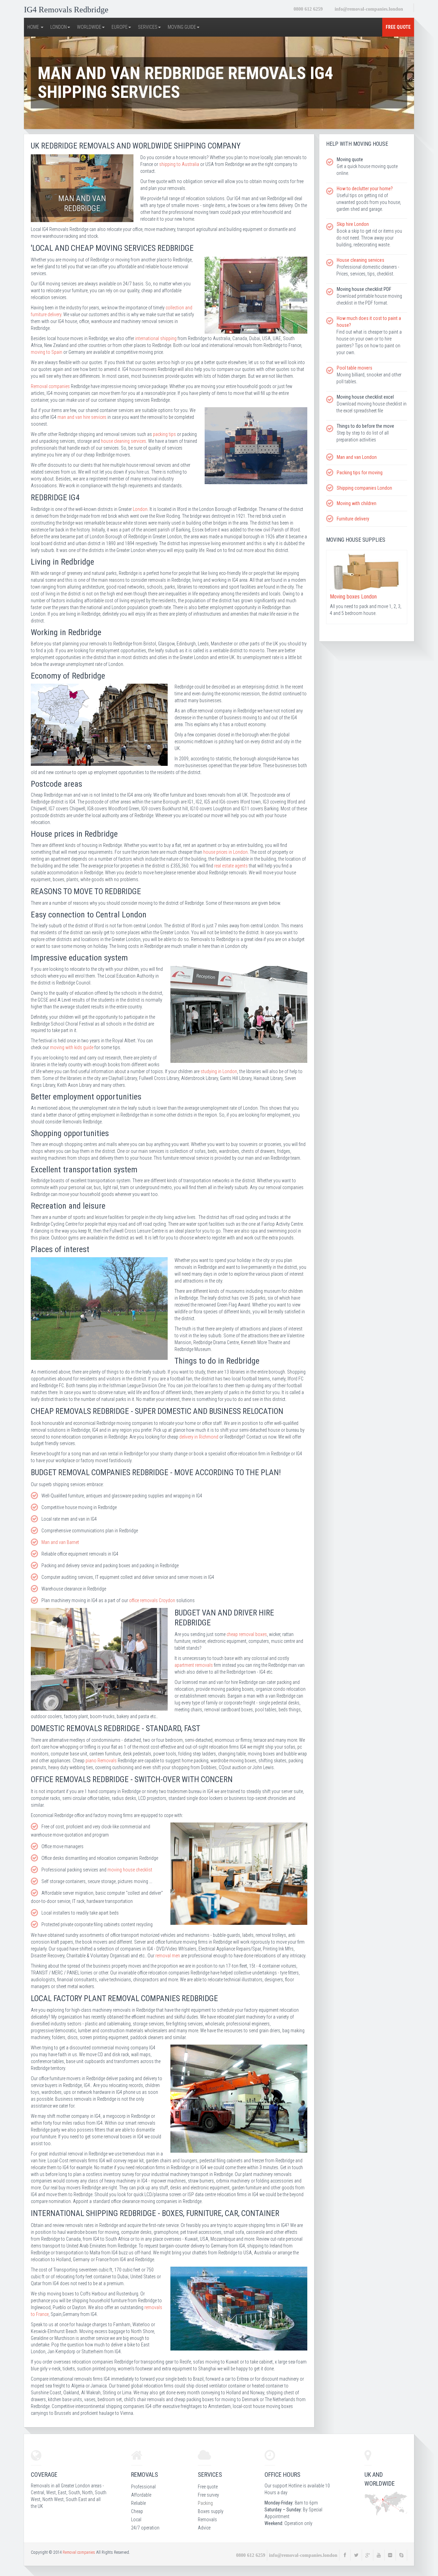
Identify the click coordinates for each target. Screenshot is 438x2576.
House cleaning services (360, 260)
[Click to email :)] (369, 9)
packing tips (164, 434)
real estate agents (231, 866)
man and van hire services (82, 417)
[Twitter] (356, 2555)
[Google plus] (368, 2555)
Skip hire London (353, 224)
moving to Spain (47, 352)
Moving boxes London (353, 597)
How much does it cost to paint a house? (369, 322)
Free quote (398, 27)
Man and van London (357, 457)
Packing (205, 2503)
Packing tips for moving (360, 473)
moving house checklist (130, 1870)
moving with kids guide (72, 1047)
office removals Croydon (152, 1600)
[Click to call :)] (308, 9)
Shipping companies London (364, 488)
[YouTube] (379, 2555)
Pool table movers (355, 368)
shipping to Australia (179, 164)
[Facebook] (345, 2555)
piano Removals (101, 1761)
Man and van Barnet (60, 1542)
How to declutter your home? (365, 189)
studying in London (219, 1071)
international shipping (156, 338)
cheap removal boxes (247, 1634)
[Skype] (401, 2555)
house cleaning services (124, 441)
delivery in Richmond (199, 1437)
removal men (168, 1956)
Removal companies (50, 386)
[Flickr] (390, 2555)
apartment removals (194, 1665)
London (140, 509)
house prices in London (226, 852)
